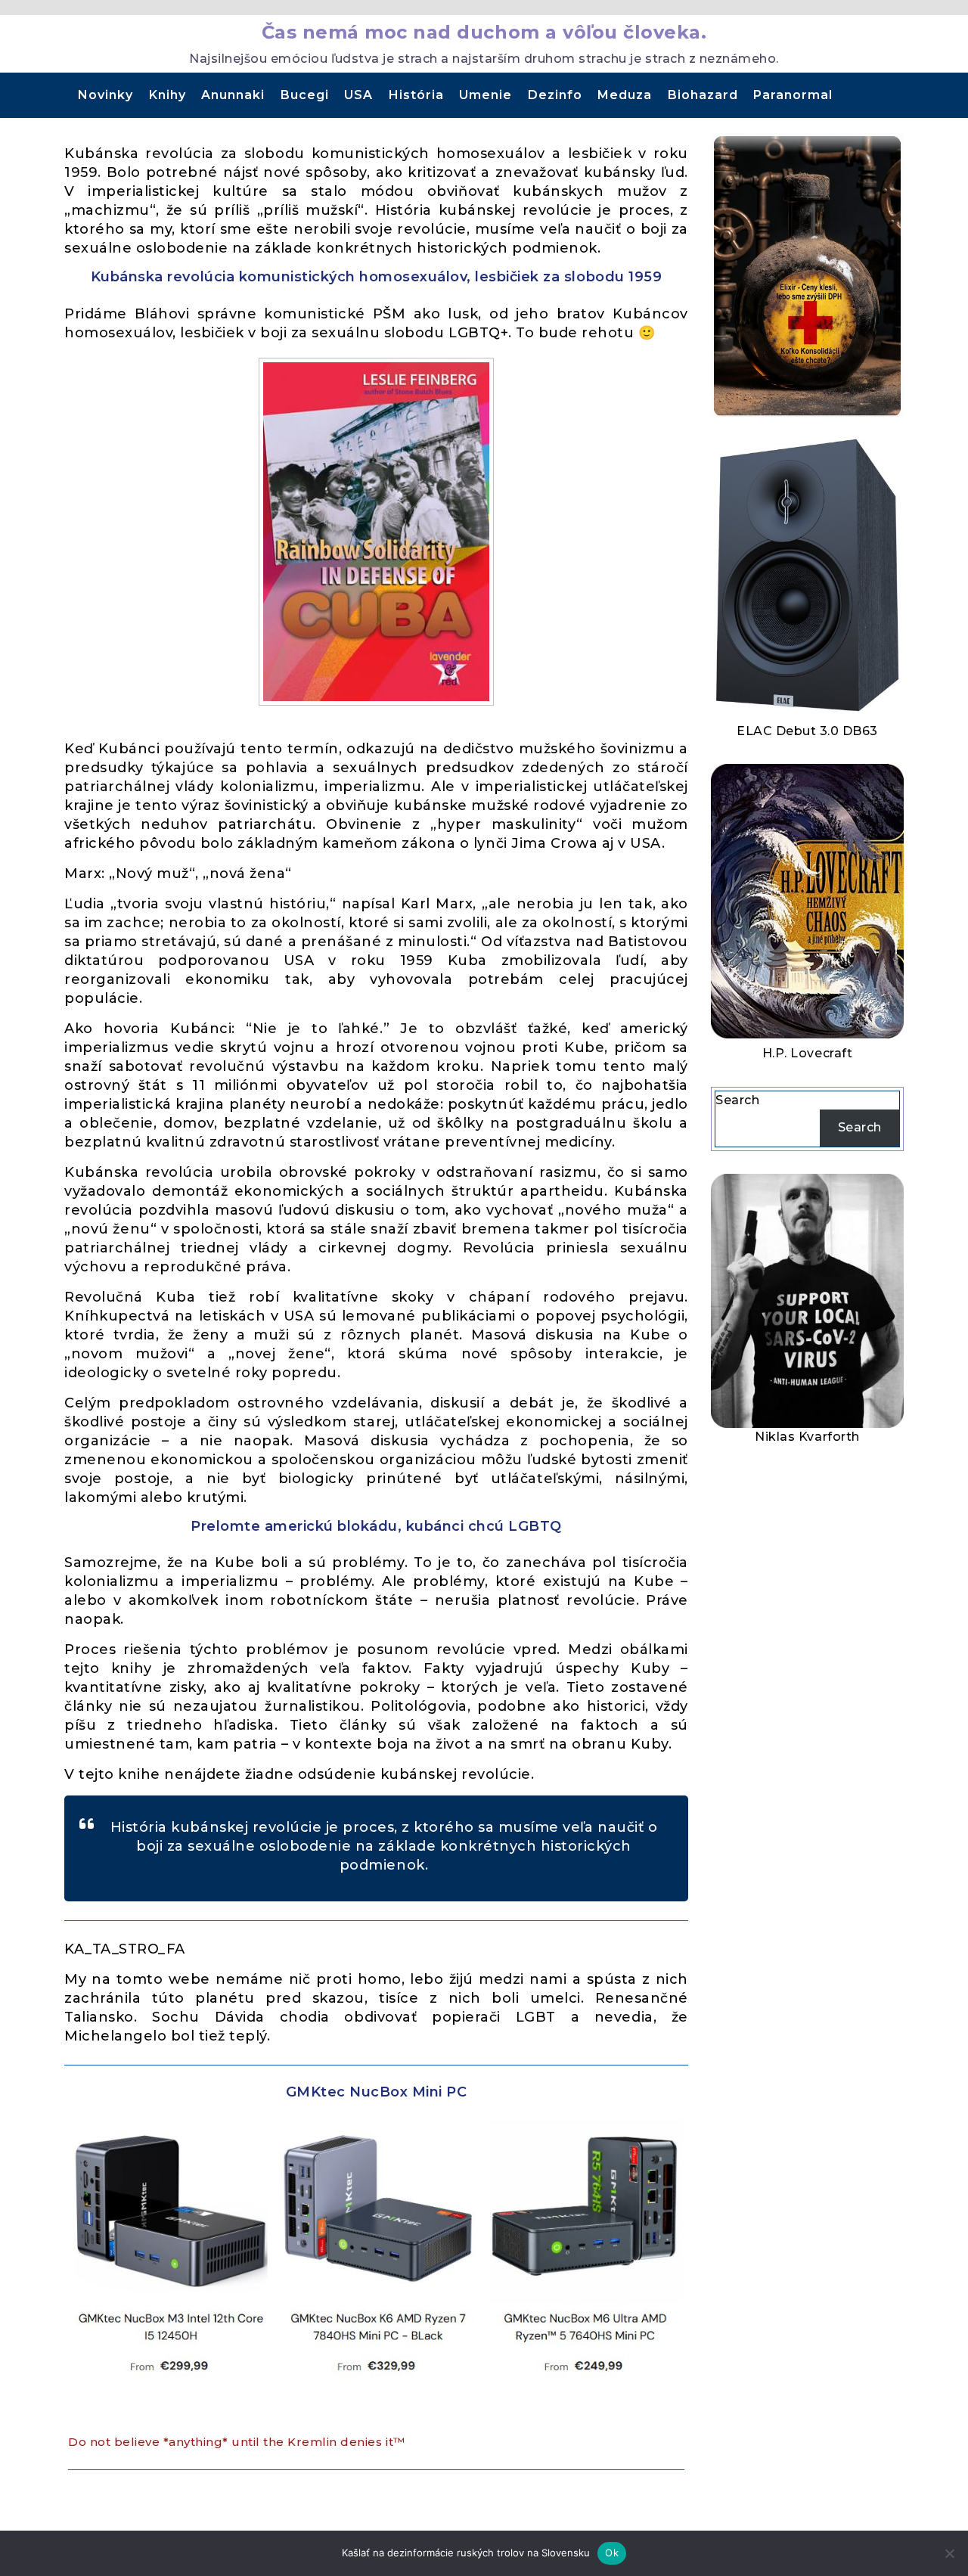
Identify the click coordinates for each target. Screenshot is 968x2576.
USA (358, 95)
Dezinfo (555, 95)
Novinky (105, 95)
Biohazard (703, 95)
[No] (949, 2553)
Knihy (168, 95)
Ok (612, 2553)
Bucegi (305, 95)
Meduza (625, 95)
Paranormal (793, 95)
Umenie (486, 95)
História (416, 95)
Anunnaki (233, 95)
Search (737, 1100)
